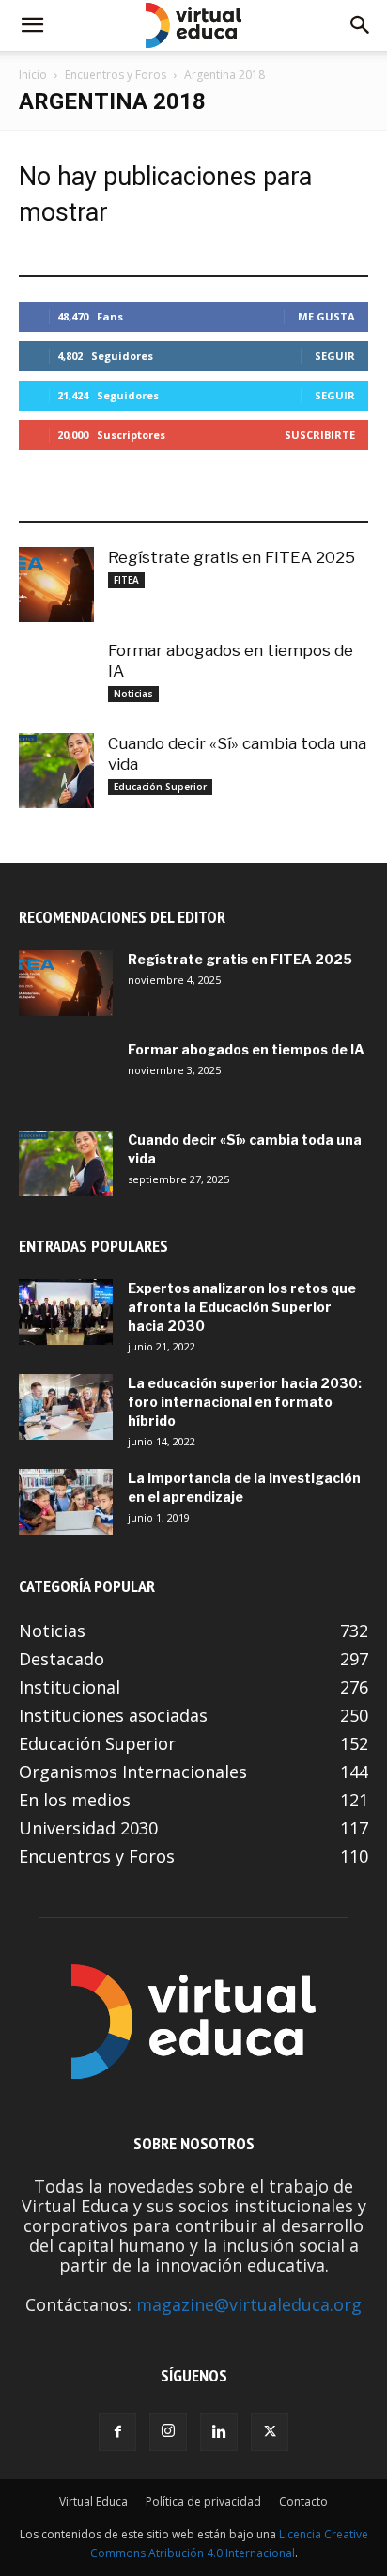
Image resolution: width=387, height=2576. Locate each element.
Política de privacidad (203, 2501)
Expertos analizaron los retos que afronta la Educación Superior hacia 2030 (242, 1307)
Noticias (133, 694)
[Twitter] (270, 2432)
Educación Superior (160, 787)
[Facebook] (117, 2432)
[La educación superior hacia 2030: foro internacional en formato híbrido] (66, 1407)
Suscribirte (320, 435)
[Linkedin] (219, 2432)
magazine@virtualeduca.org (249, 2304)
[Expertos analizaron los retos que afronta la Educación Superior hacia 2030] (66, 1312)
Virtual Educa (93, 2501)
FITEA (126, 580)
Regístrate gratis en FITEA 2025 (232, 557)
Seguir (335, 356)
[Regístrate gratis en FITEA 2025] (56, 585)
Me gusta (326, 316)
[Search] (361, 25)
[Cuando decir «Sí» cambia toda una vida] (56, 771)
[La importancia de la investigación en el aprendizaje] (66, 1502)
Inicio (33, 75)
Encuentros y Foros (116, 75)
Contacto (303, 2501)
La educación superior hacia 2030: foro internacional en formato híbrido (245, 1402)
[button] (32, 25)
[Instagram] (168, 2432)
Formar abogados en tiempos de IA (246, 1049)
